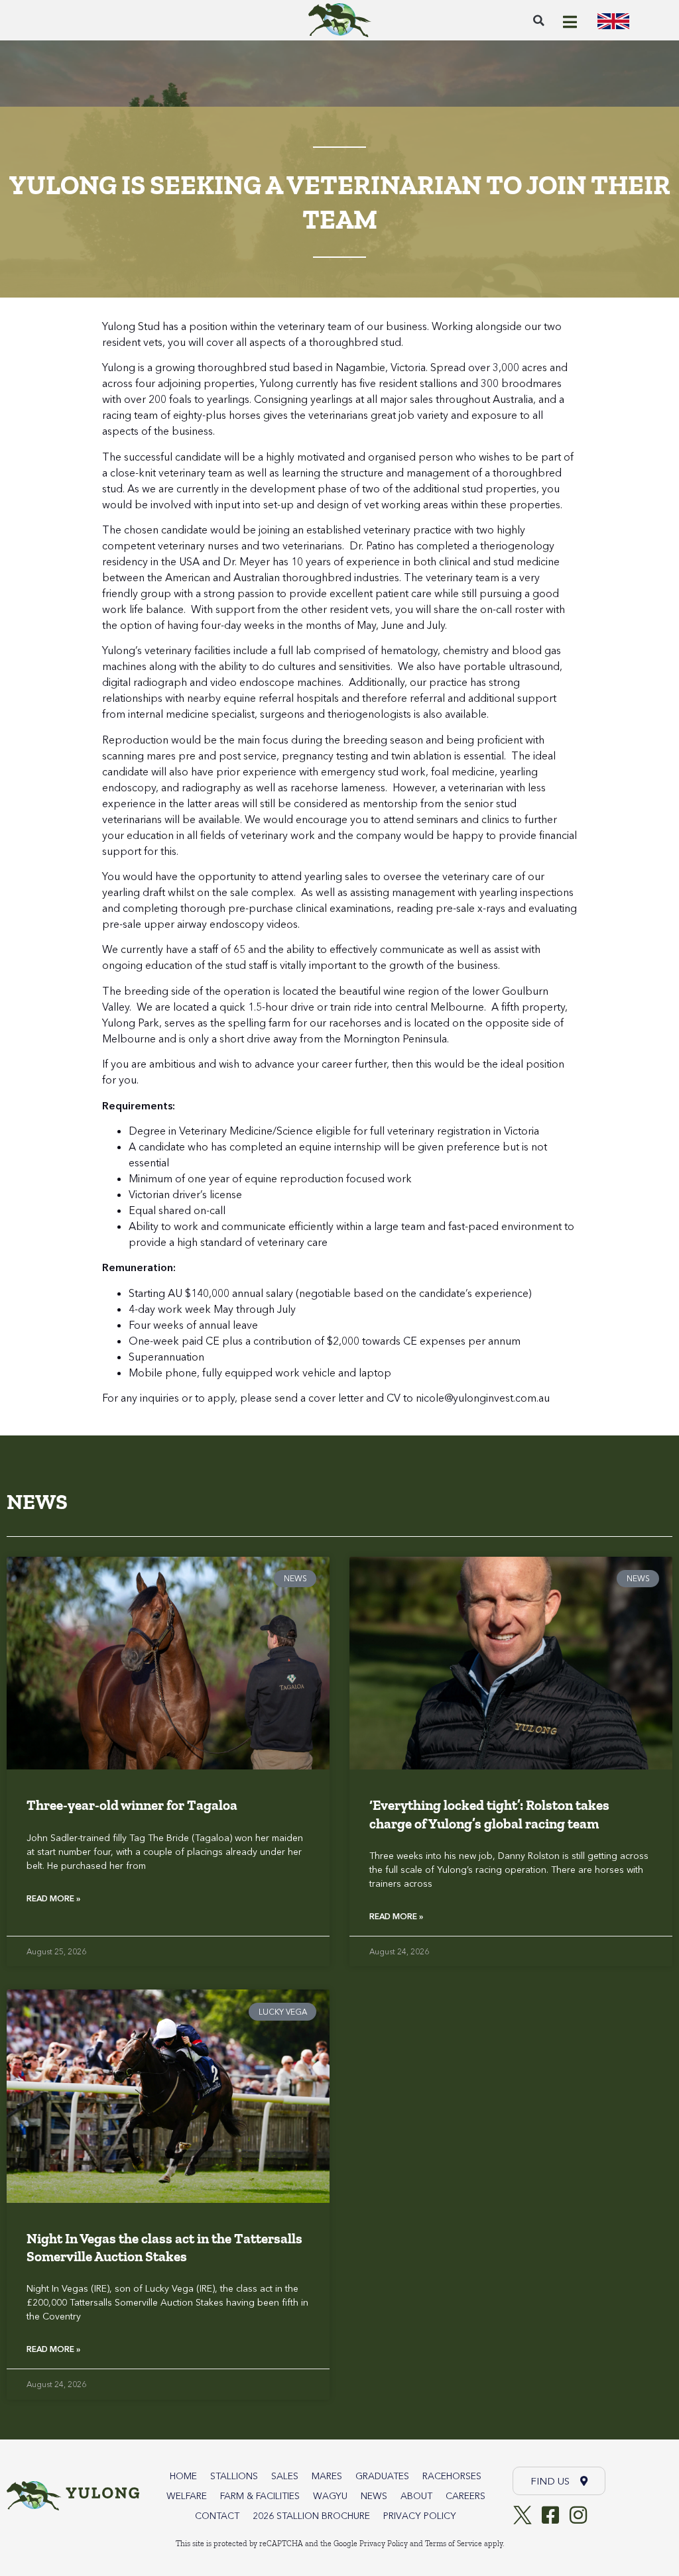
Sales (285, 2476)
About (416, 2496)
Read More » (53, 1898)
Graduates (382, 2476)
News (374, 2496)
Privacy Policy (420, 2516)
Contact (217, 2516)
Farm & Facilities (260, 2496)
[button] (538, 21)
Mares (327, 2476)
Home (183, 2476)
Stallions (234, 2476)
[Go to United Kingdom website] (613, 20)
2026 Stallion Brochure (311, 2516)
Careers (465, 2496)
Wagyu (330, 2496)
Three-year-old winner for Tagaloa (132, 1805)
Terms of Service (454, 2544)
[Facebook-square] (550, 2515)
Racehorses (452, 2476)
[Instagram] (578, 2515)
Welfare (187, 2496)
